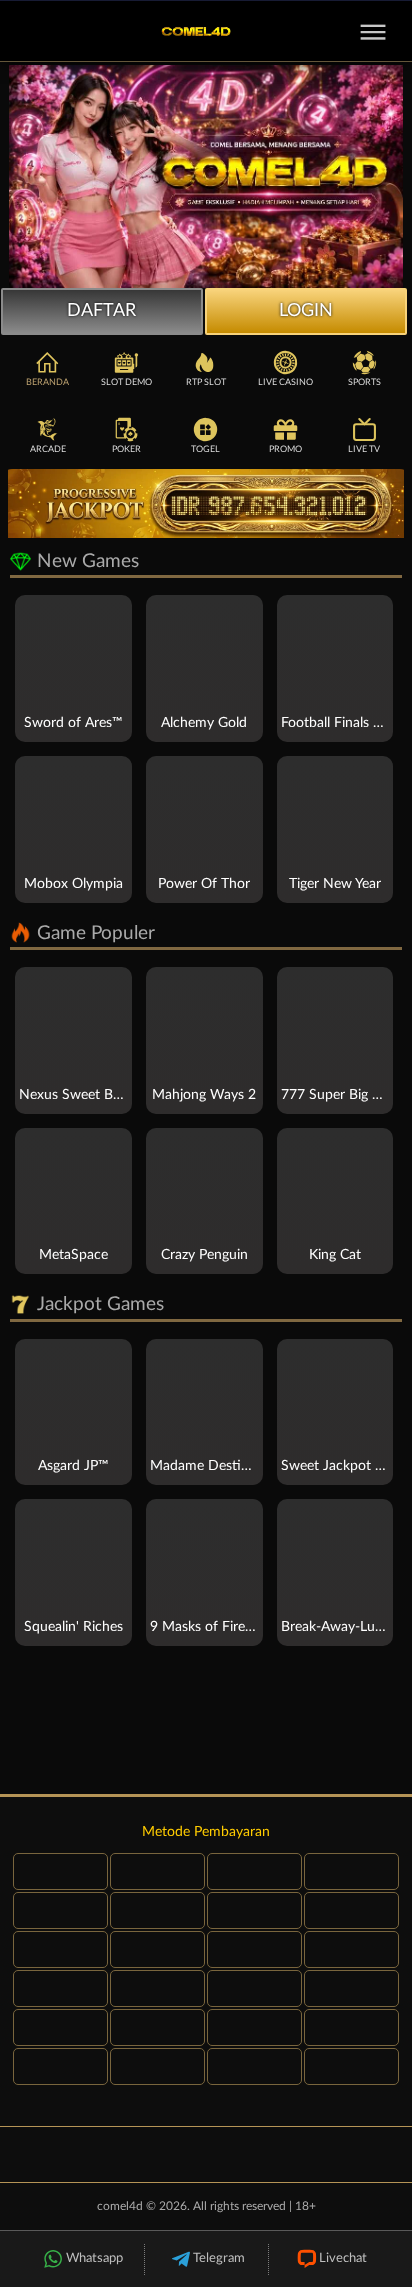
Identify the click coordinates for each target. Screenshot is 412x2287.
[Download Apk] (206, 1723)
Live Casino (285, 382)
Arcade (48, 449)
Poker (126, 449)
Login (306, 311)
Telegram (219, 2258)
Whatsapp (94, 2258)
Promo (285, 449)
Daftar (101, 311)
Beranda (47, 382)
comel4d (120, 2206)
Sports (364, 382)
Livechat (343, 2258)
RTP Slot (206, 382)
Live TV (364, 449)
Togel (205, 449)
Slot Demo (126, 382)
